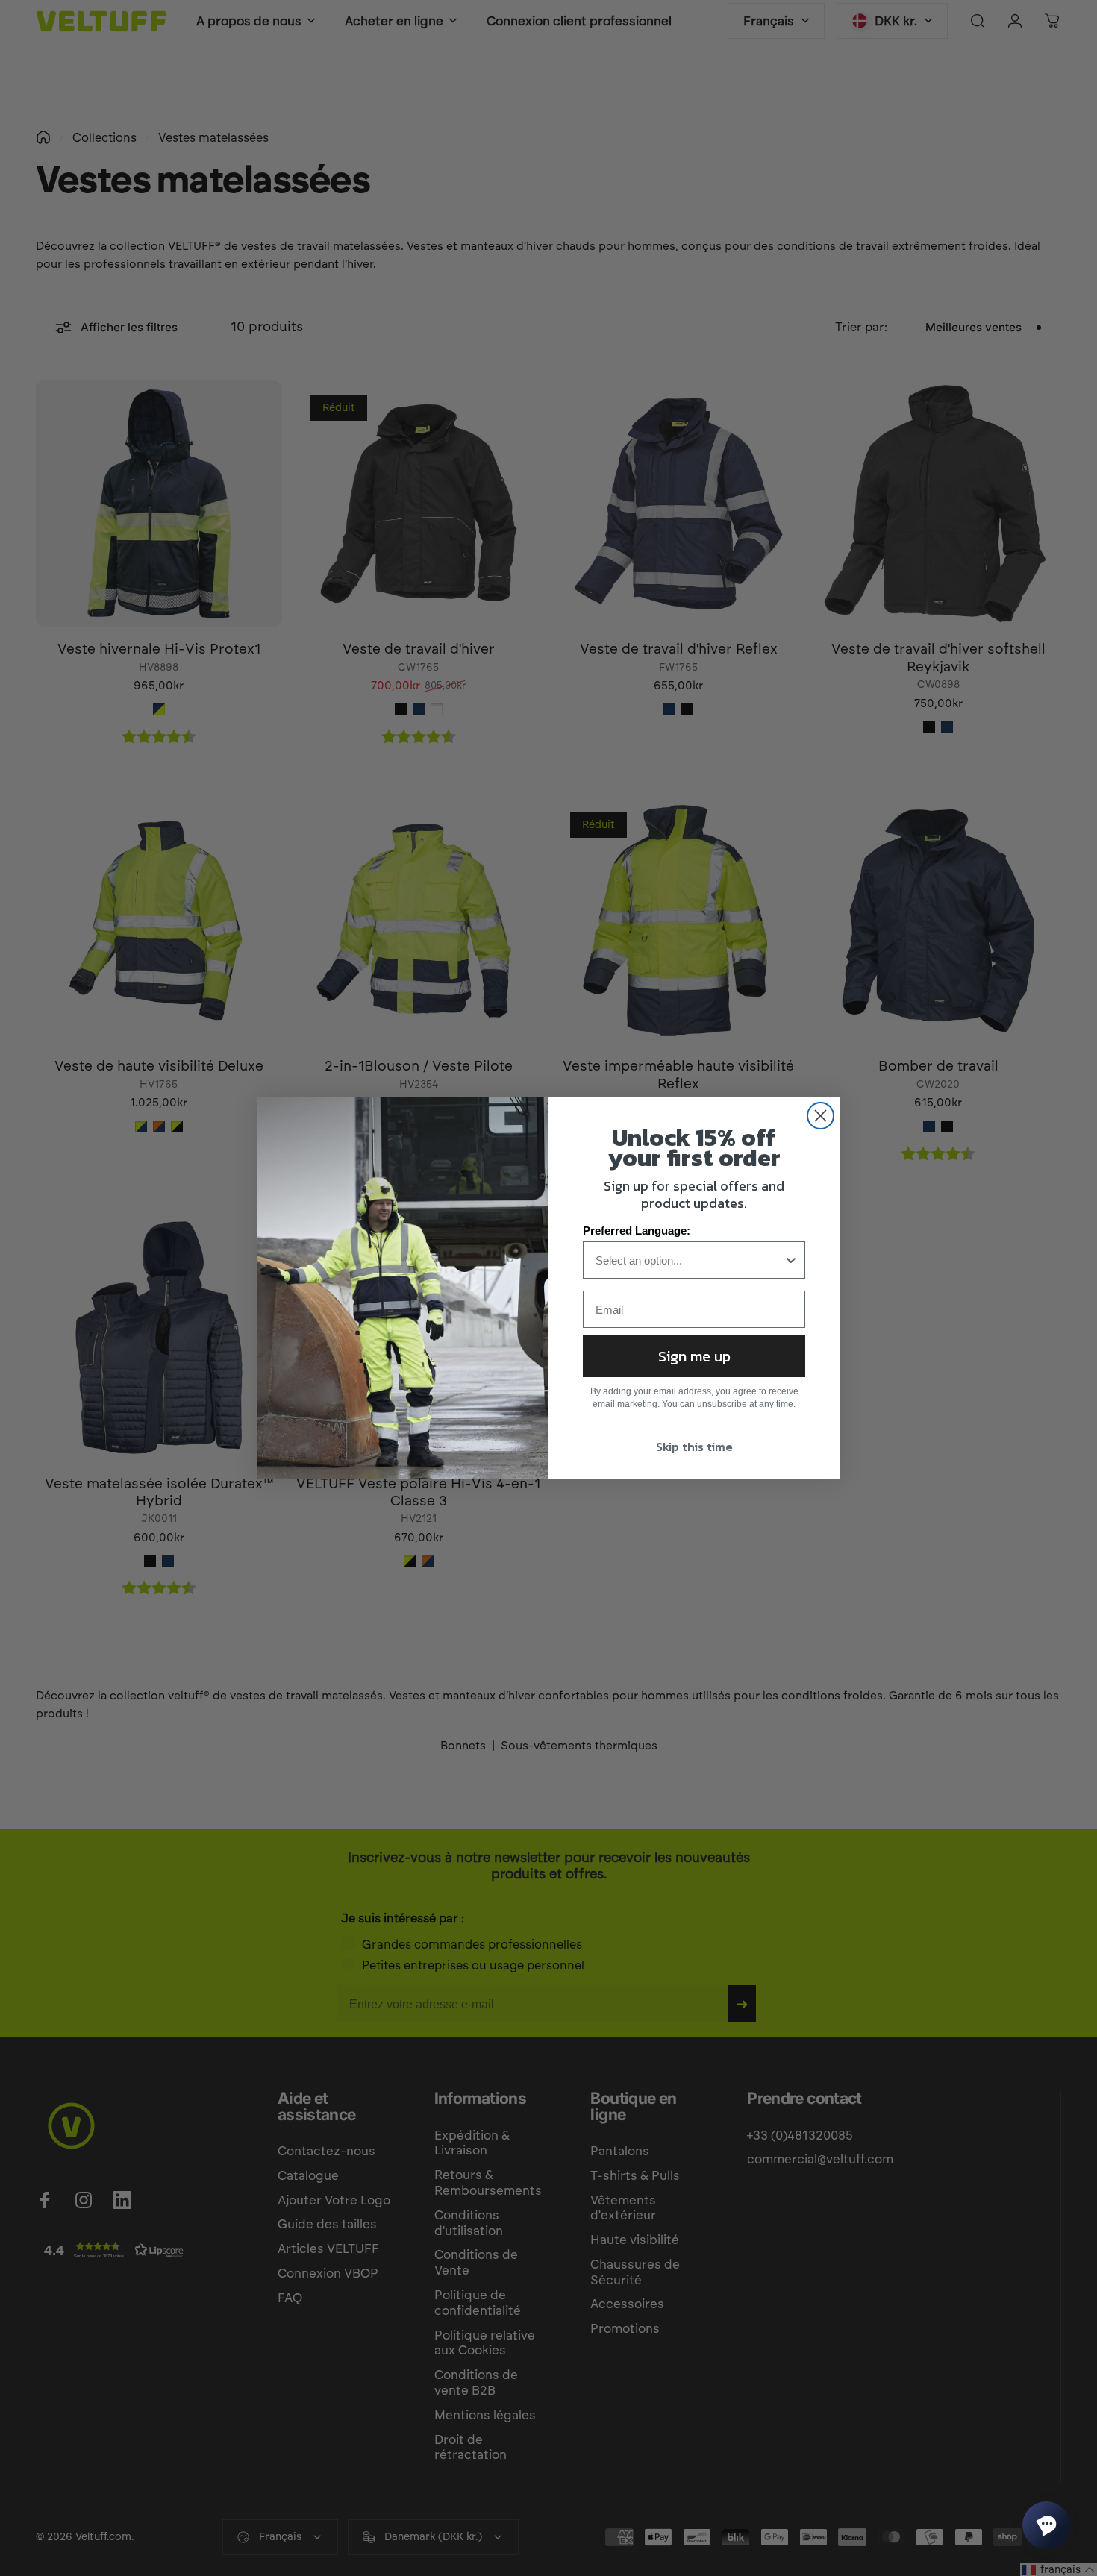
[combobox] (690, 1260)
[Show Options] (791, 1260)
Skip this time (694, 1447)
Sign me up (694, 1356)
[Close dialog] (821, 1116)
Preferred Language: (637, 1231)
